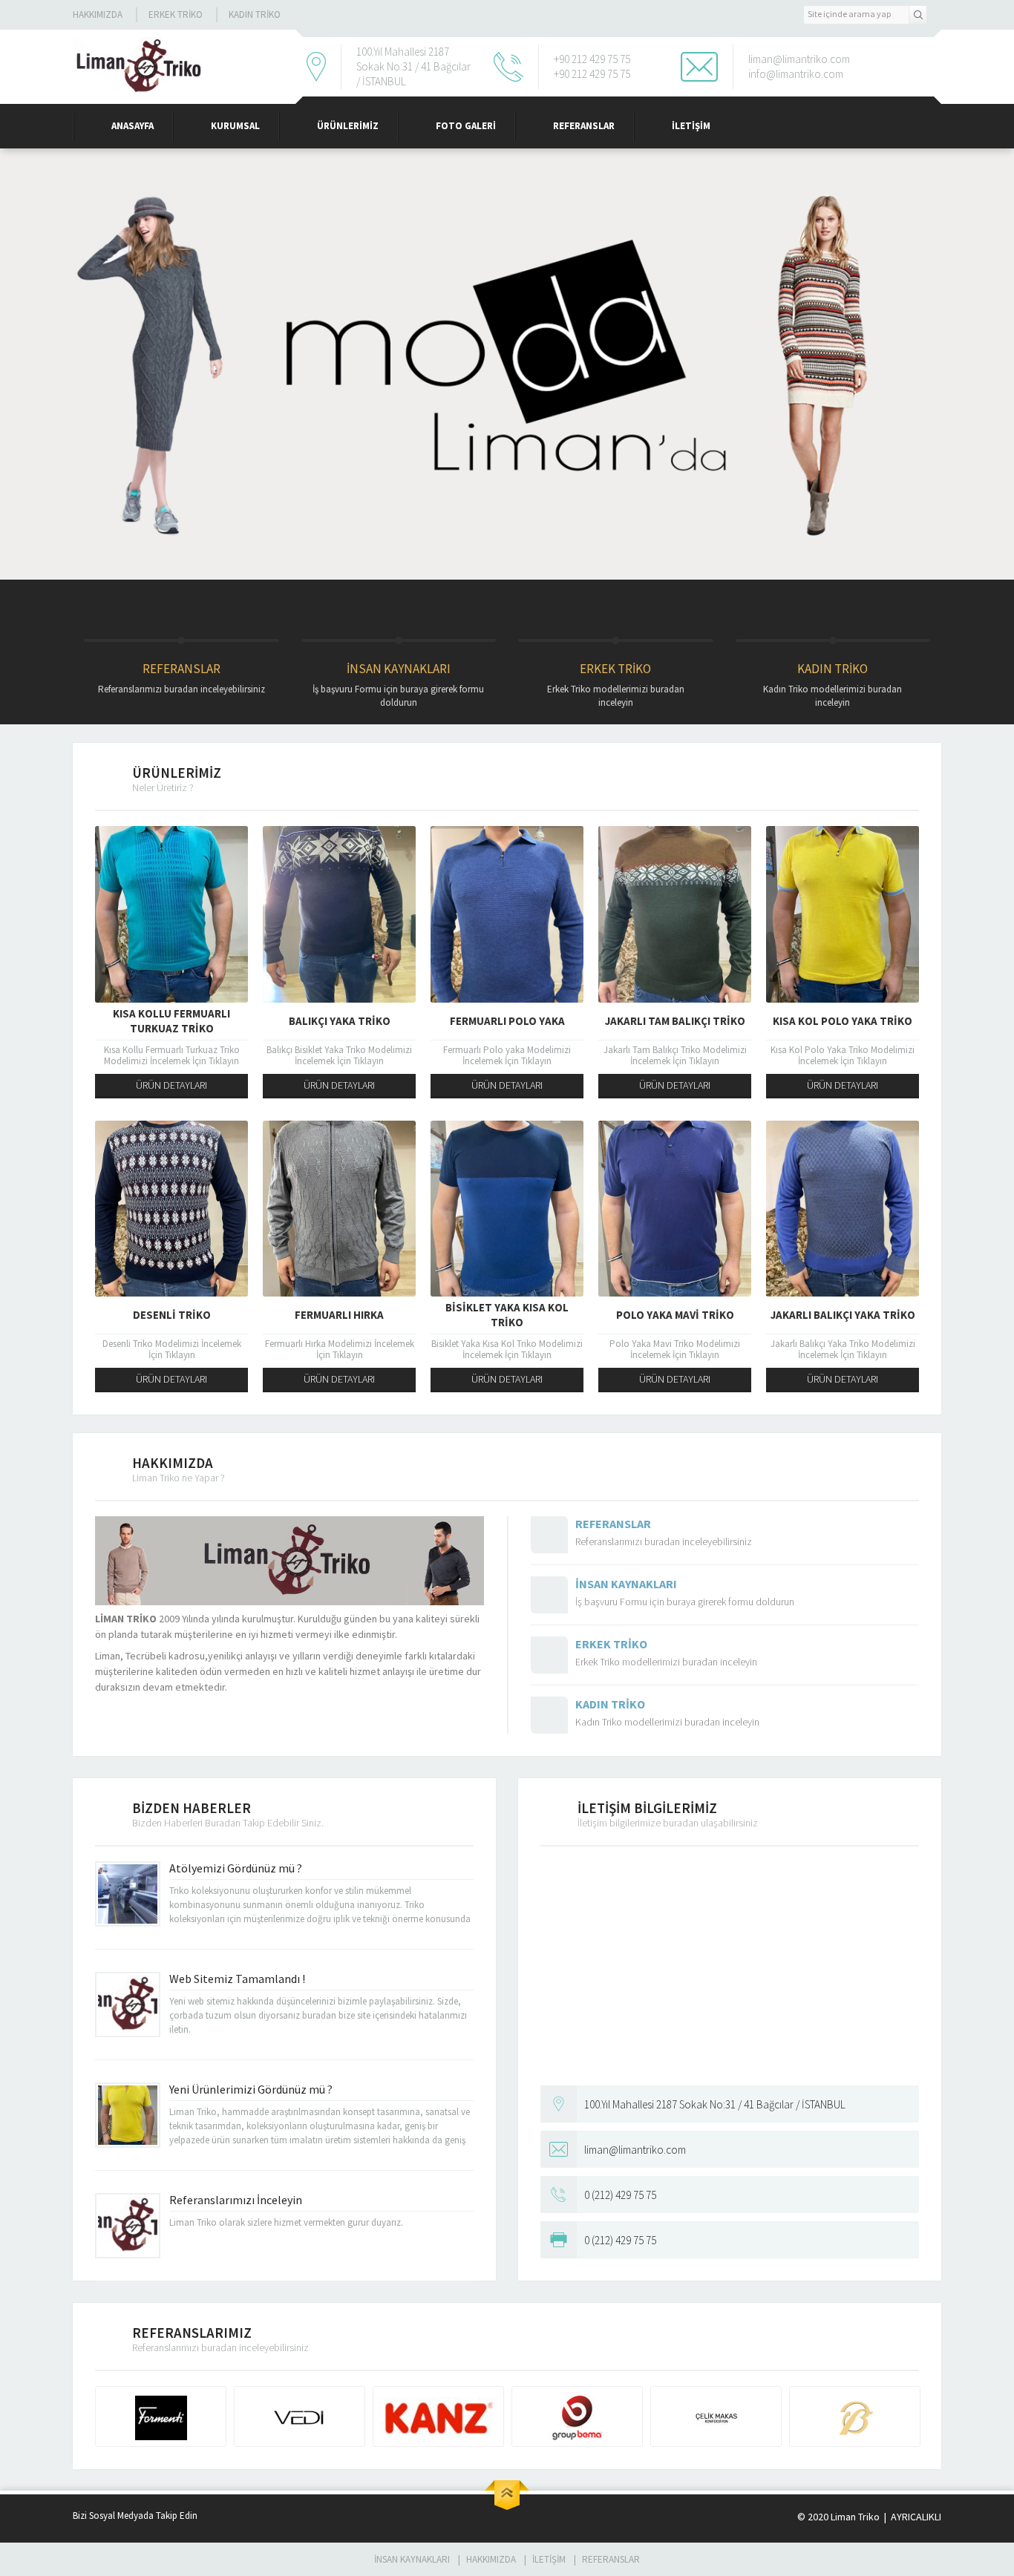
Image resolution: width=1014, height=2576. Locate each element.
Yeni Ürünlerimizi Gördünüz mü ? (251, 2089)
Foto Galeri (466, 126)
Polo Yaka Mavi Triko (675, 1315)
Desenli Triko (172, 1315)
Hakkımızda (98, 14)
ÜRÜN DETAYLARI (171, 1085)
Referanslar (584, 126)
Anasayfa (133, 126)
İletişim (691, 126)
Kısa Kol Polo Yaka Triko (843, 1021)
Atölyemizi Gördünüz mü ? (236, 1868)
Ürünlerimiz (348, 126)
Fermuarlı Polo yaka (507, 1021)
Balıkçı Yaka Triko (340, 1021)
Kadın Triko (255, 14)
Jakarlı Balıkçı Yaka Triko (843, 1315)
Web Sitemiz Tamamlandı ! (237, 1979)
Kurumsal (235, 126)
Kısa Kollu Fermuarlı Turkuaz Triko (171, 1021)
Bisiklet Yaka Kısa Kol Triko (507, 1315)
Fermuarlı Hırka (339, 1315)
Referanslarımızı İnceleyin (236, 2200)
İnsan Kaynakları (398, 685)
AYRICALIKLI (915, 2517)
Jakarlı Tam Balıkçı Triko (675, 1021)
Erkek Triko (176, 14)
